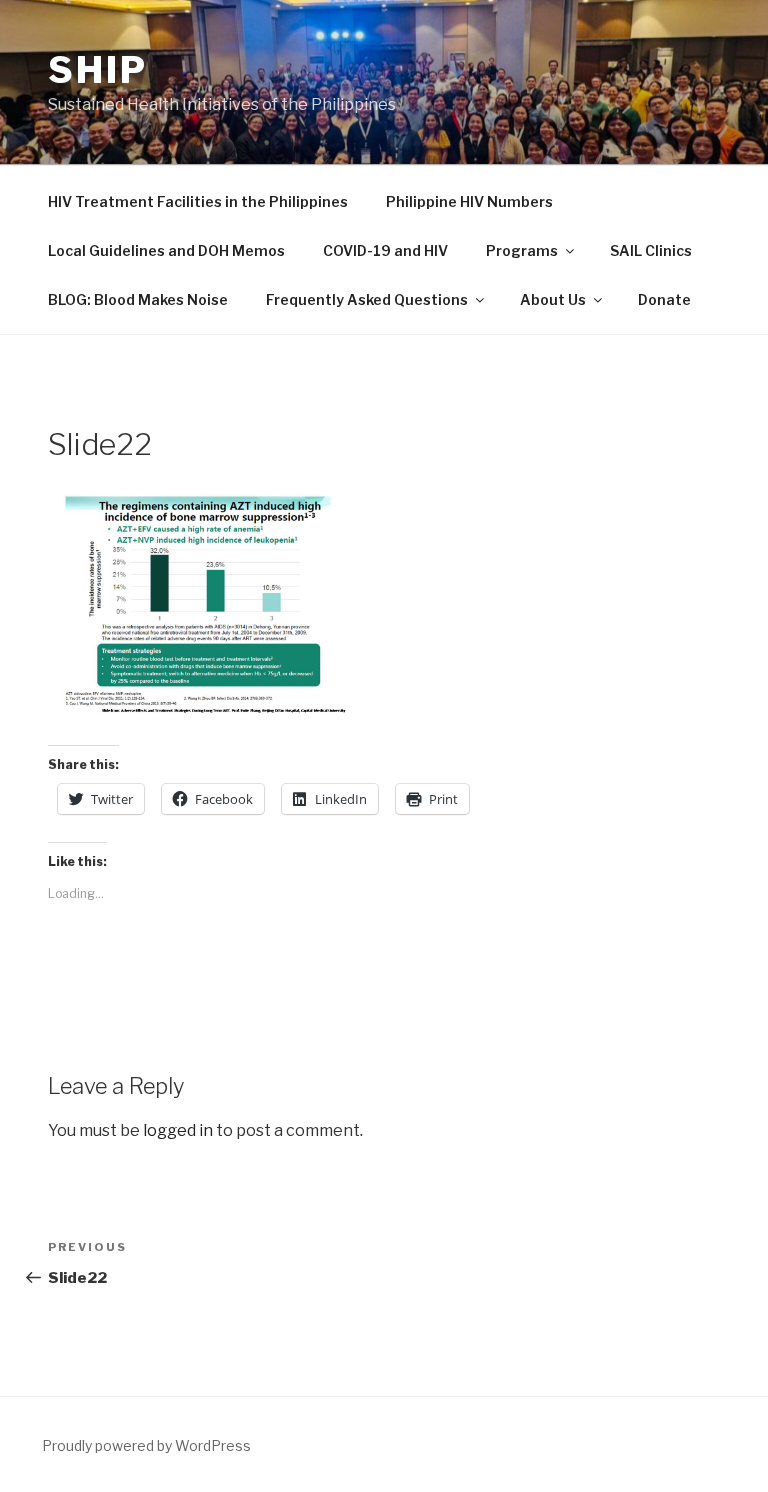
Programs (522, 250)
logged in (178, 1130)
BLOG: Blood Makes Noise (138, 299)
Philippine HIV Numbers (469, 201)
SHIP (98, 70)
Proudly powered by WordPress (146, 1445)
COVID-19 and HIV (385, 250)
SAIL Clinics (651, 250)
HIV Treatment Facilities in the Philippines (198, 201)
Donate (664, 299)
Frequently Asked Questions (367, 299)
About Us (553, 299)
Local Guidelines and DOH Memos (166, 250)
